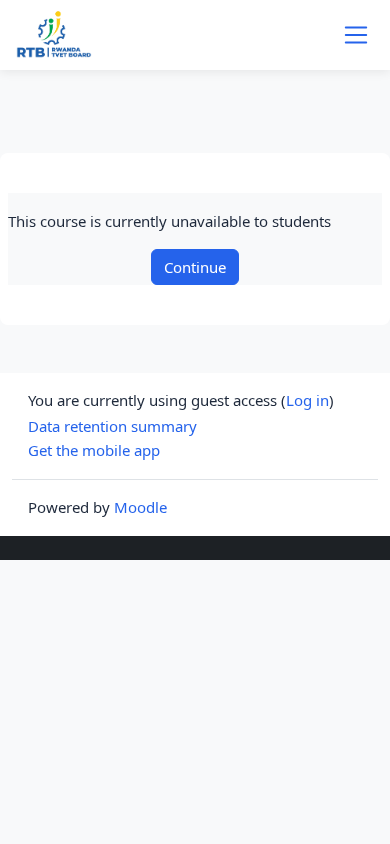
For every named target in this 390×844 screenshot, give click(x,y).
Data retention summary (112, 426)
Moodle (140, 507)
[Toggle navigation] (356, 35)
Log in (307, 400)
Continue (195, 267)
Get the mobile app (94, 450)
